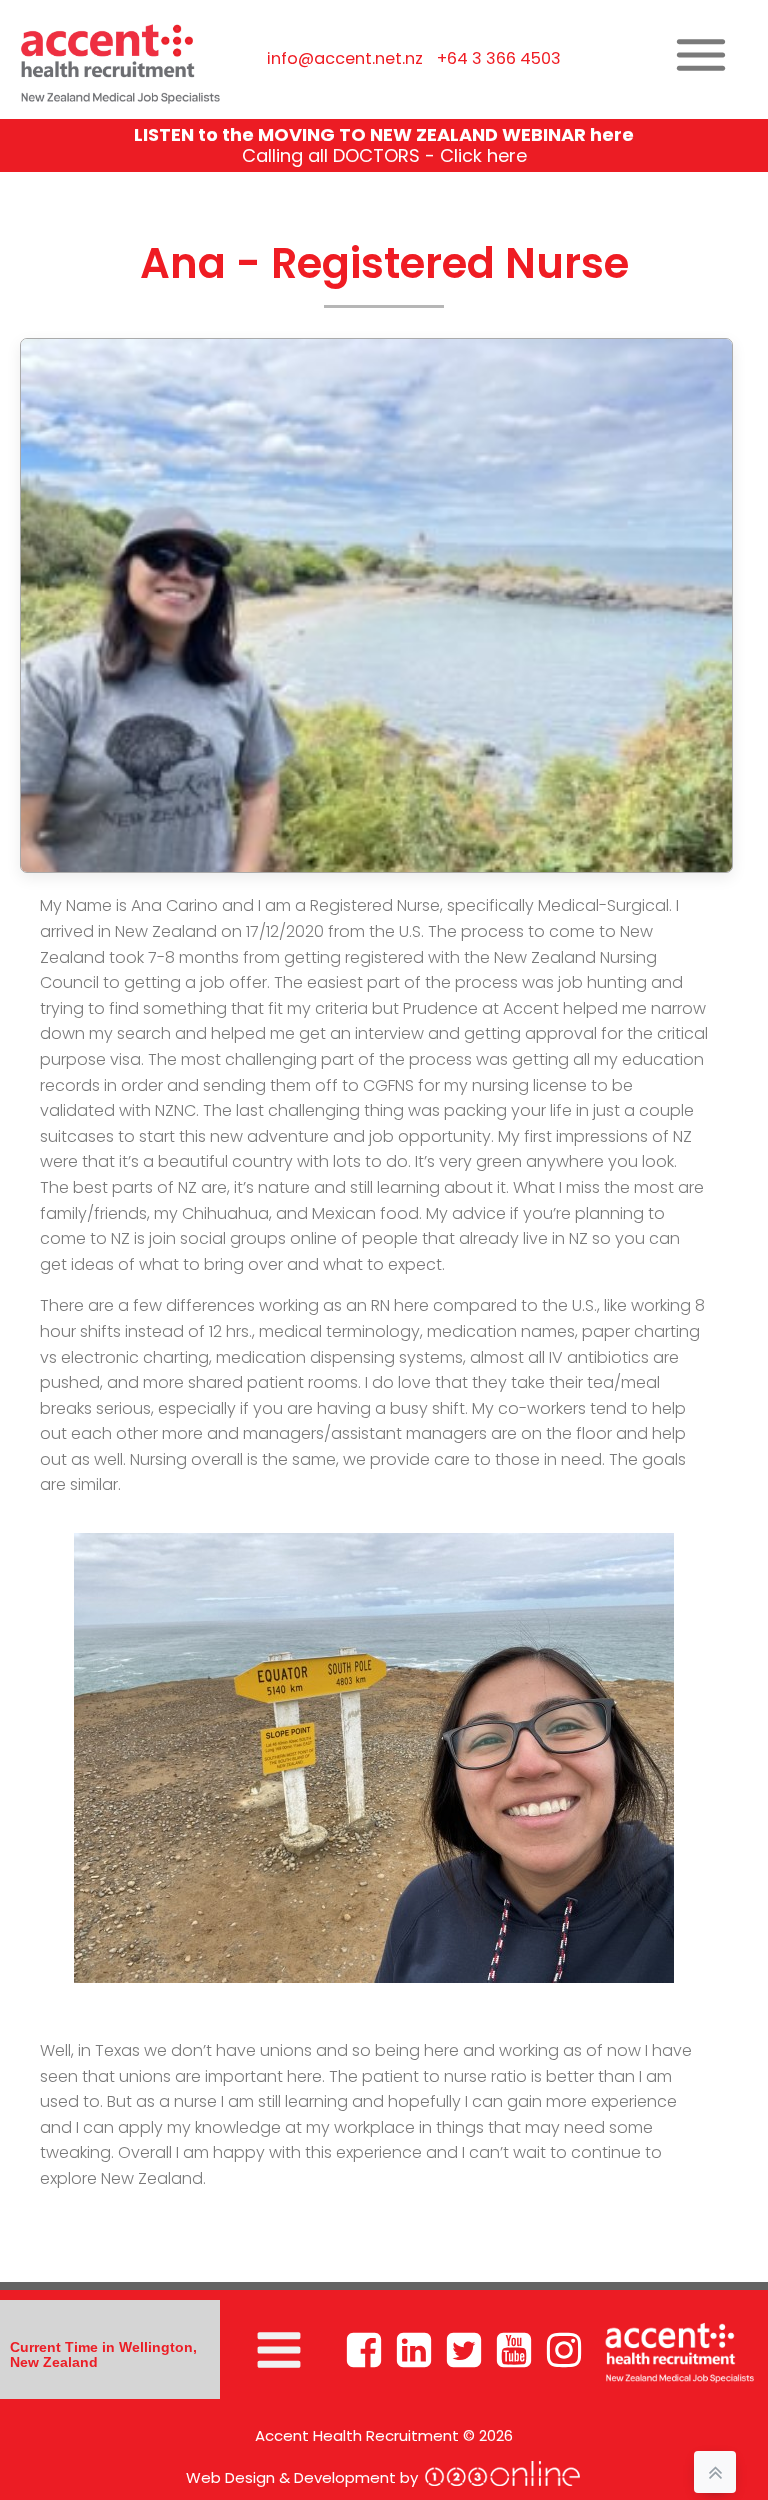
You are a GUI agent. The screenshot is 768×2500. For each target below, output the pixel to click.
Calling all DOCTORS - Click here (384, 155)
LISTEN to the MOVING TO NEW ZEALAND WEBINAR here (384, 134)
